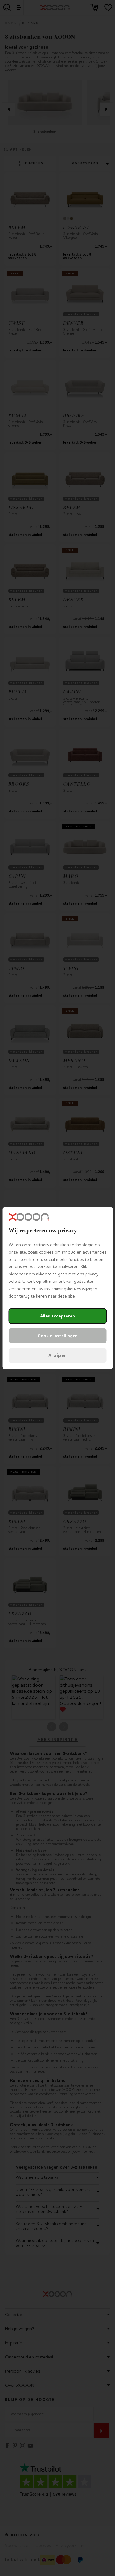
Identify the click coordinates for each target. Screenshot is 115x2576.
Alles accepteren (57, 1316)
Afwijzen (57, 1355)
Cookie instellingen (58, 1336)
